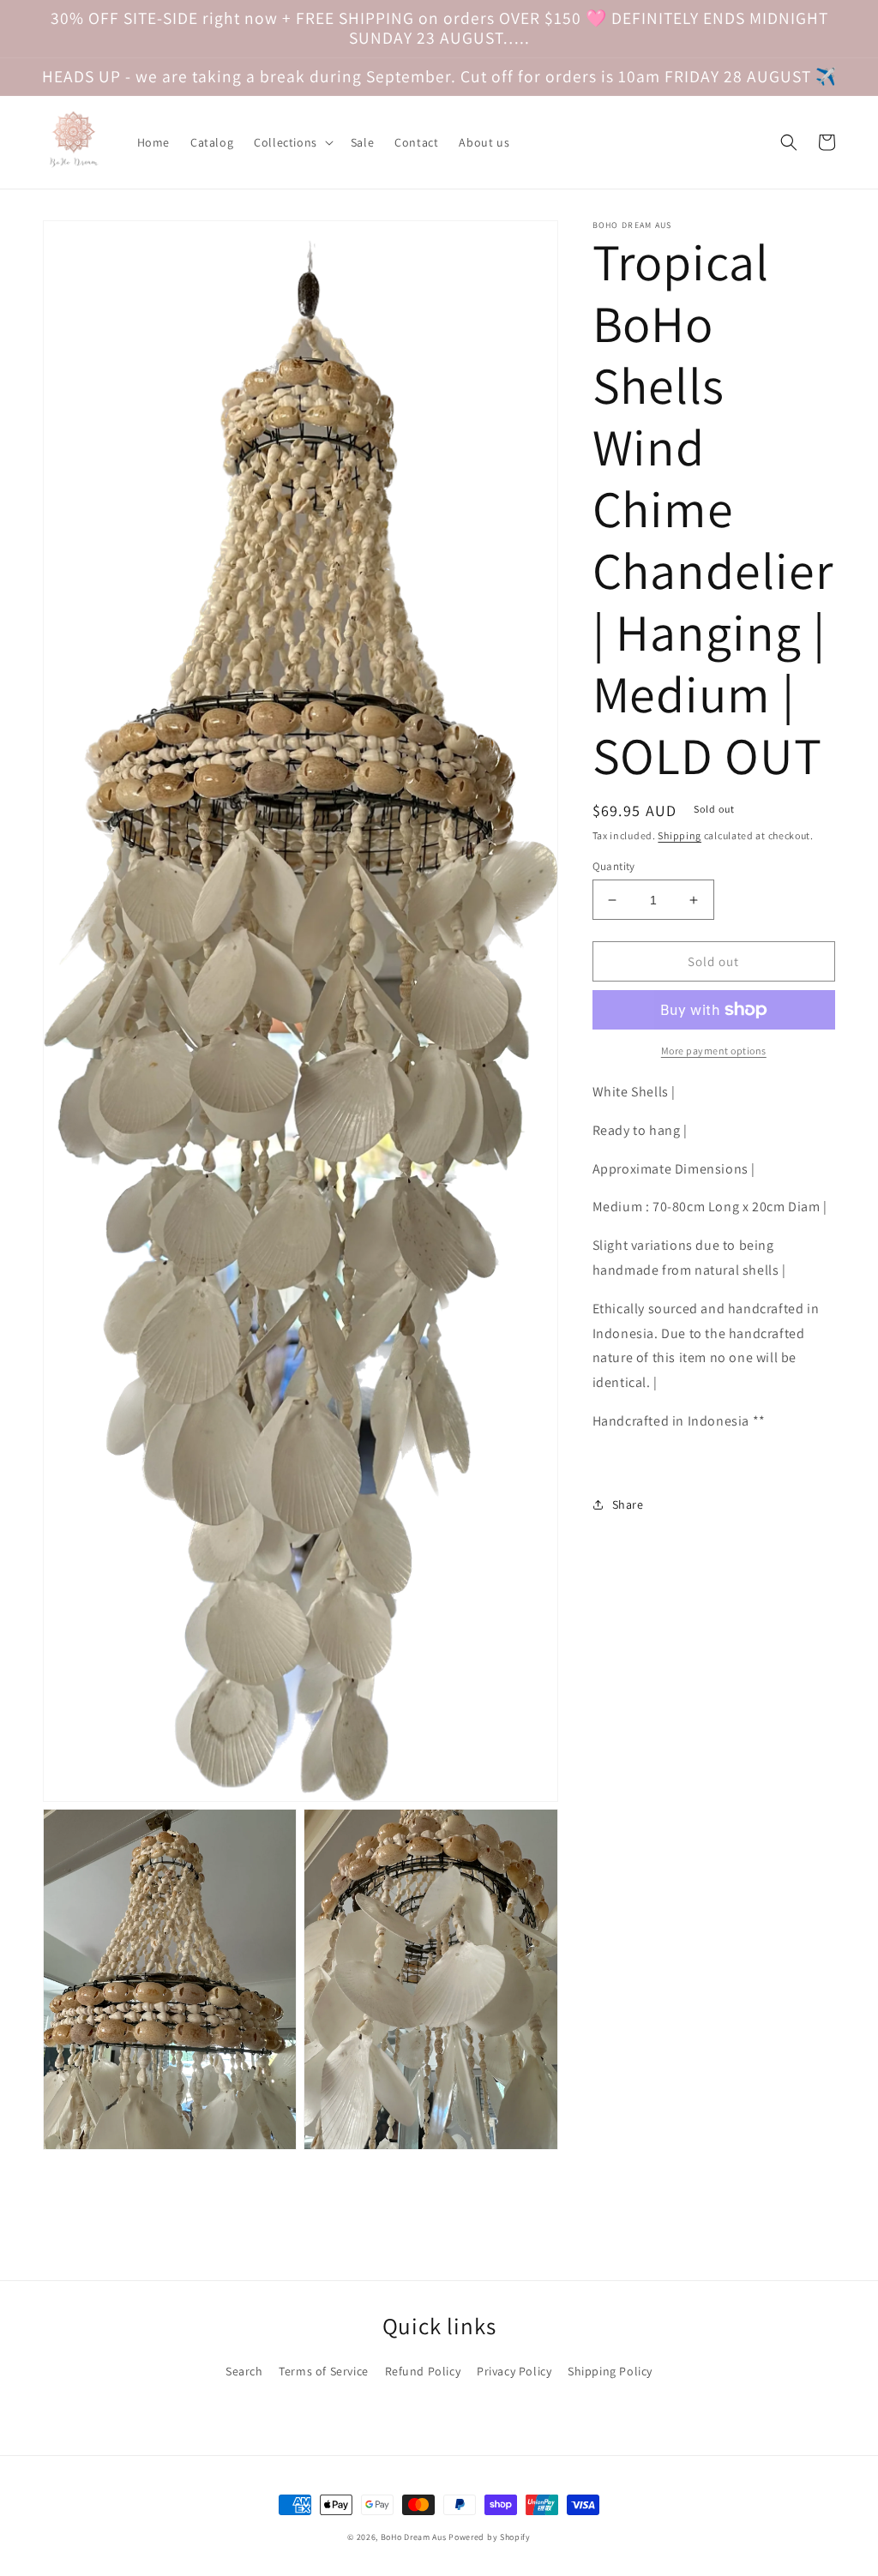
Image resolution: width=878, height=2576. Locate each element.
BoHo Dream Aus (415, 2537)
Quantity (614, 866)
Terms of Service (324, 2371)
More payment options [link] (714, 1051)
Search (244, 2371)
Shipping (680, 835)
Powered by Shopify (490, 2537)
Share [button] (628, 1504)
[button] (292, 142)
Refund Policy (423, 2371)
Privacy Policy (514, 2371)
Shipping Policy (610, 2371)
